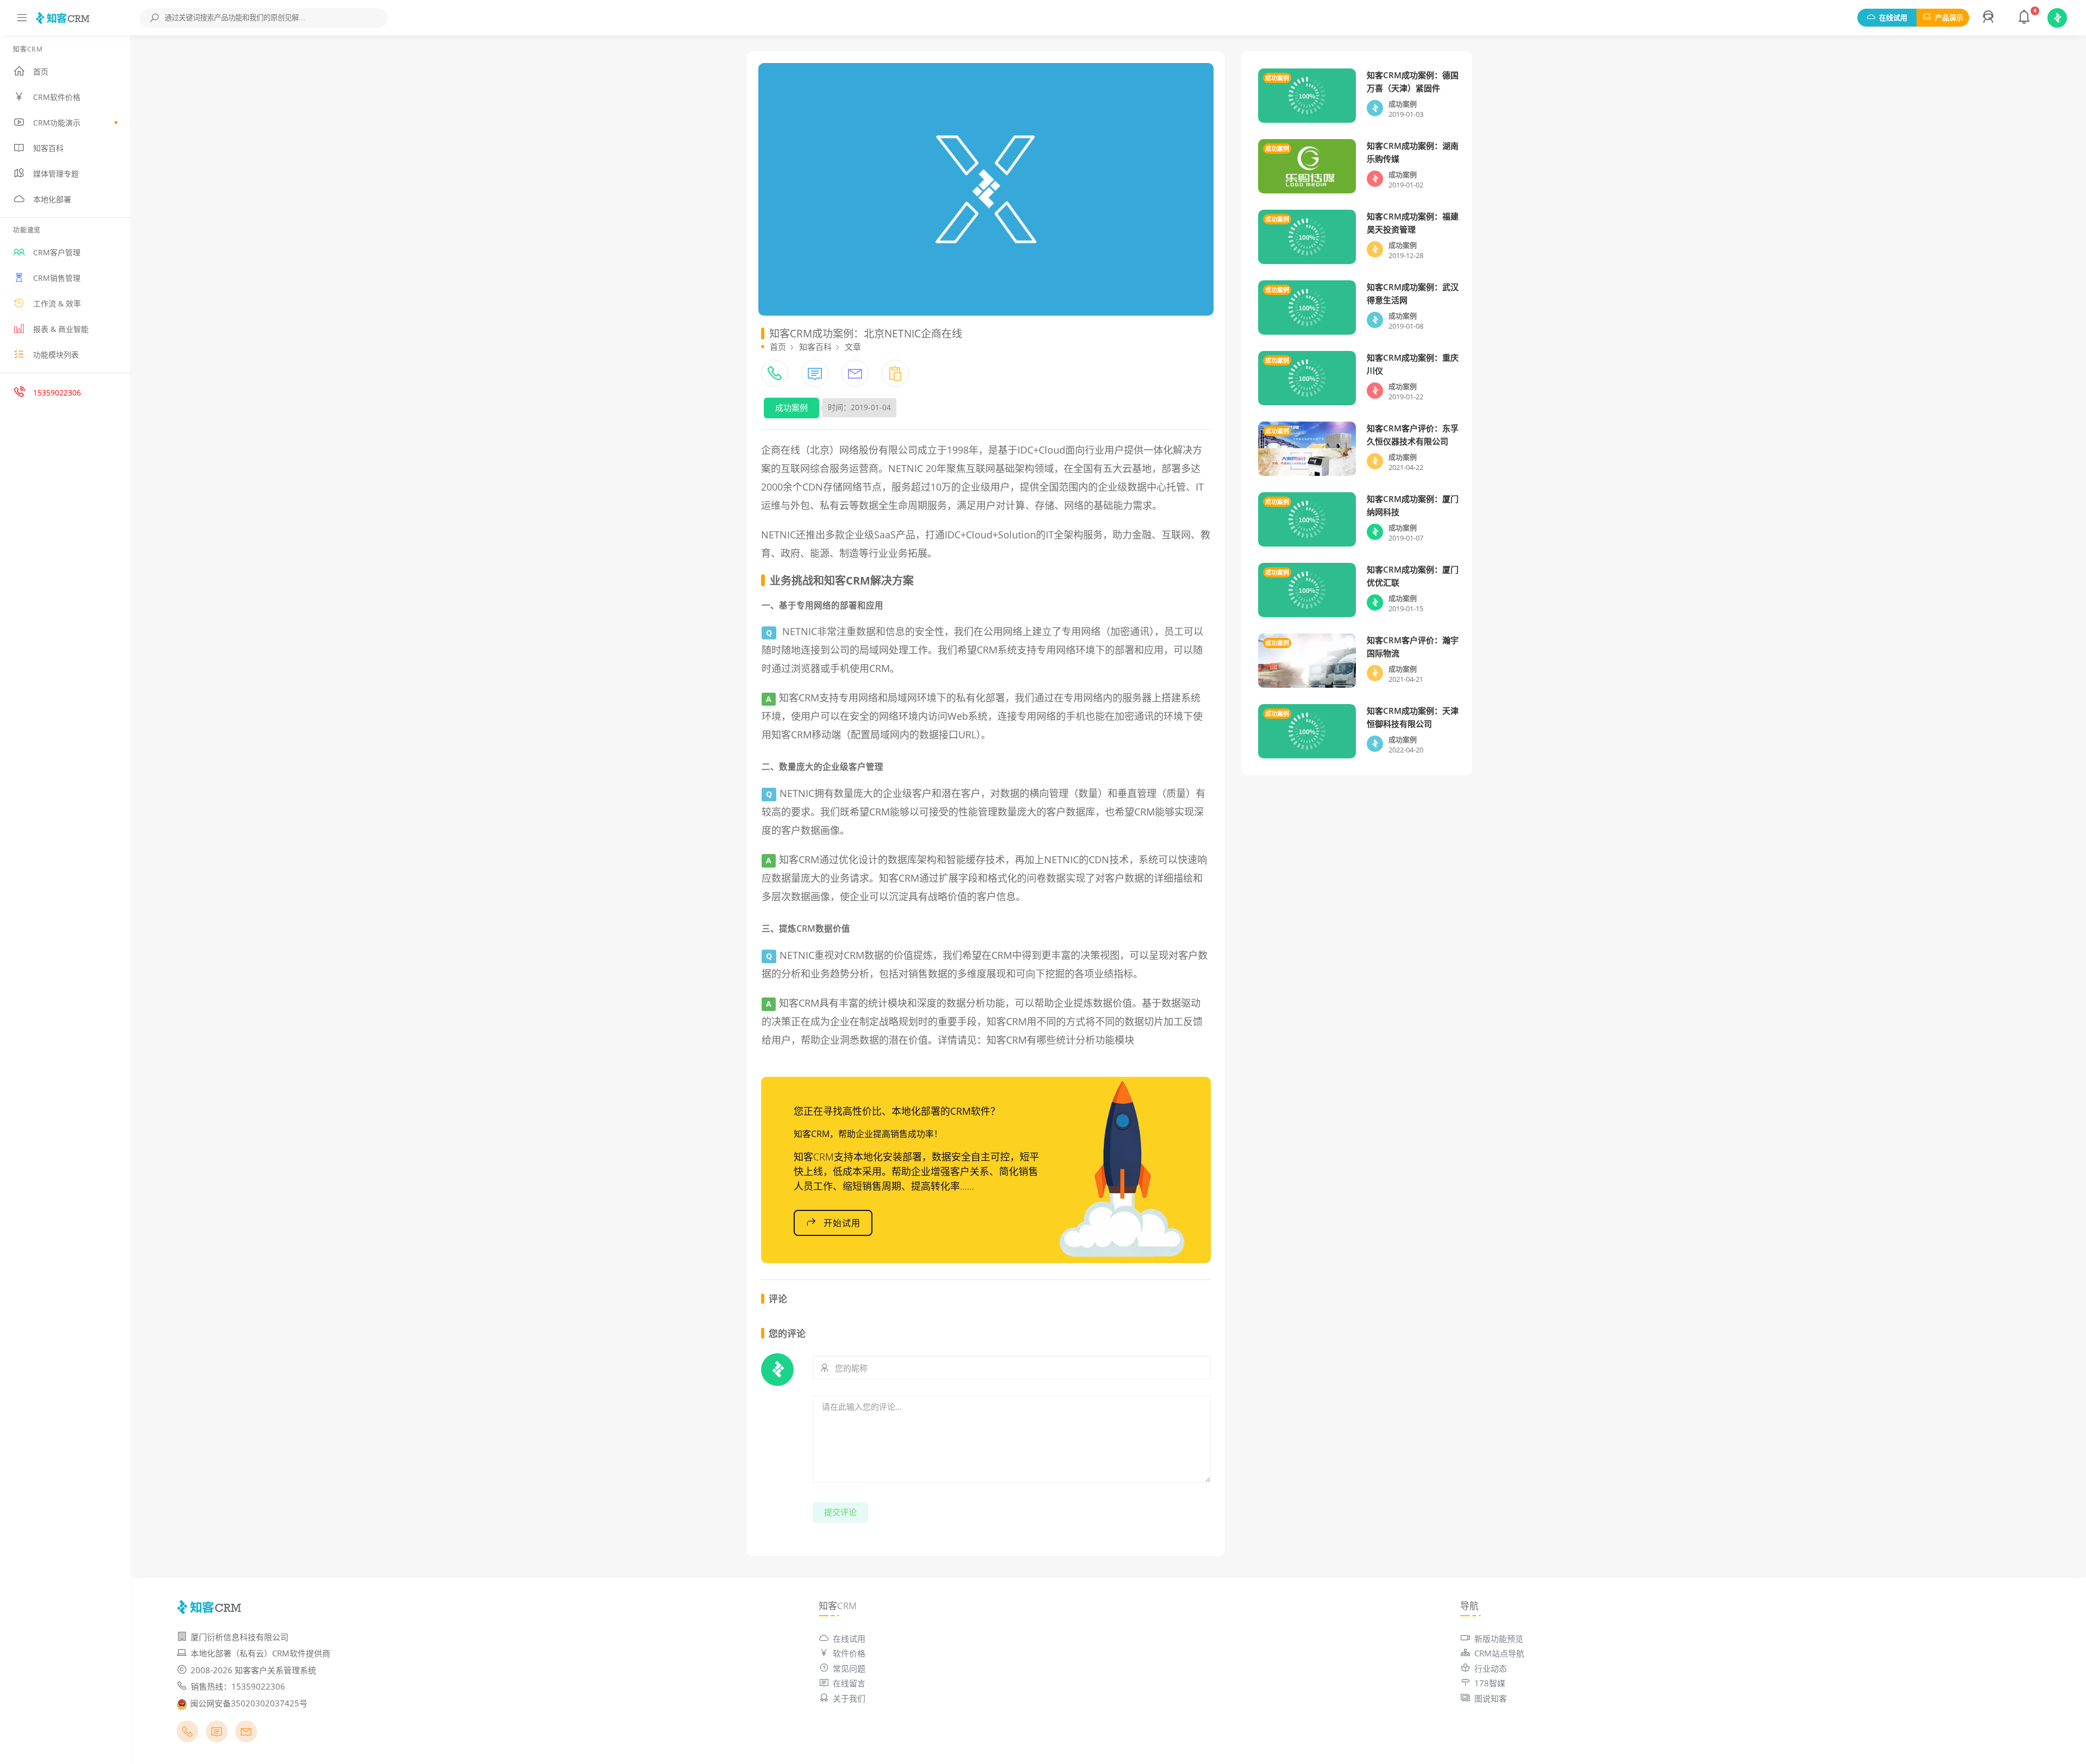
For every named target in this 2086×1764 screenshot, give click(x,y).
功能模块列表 (56, 354)
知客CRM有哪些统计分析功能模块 (1060, 1040)
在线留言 (849, 1683)
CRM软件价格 (57, 97)
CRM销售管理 (57, 278)
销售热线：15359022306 (238, 1686)
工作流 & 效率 (57, 303)
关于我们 (849, 1698)
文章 (853, 347)
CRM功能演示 (57, 123)
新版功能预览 (1499, 1639)
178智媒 (1490, 1683)
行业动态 (1491, 1668)
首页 (41, 71)
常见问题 (849, 1668)
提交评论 (840, 1512)
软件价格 (849, 1653)
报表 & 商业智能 (61, 329)
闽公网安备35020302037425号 (249, 1703)
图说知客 (1491, 1698)
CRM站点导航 (1499, 1653)
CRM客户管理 (57, 252)
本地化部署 (52, 199)
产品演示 (1949, 17)
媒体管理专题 (56, 174)
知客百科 (48, 148)
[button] (1990, 18)
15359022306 (57, 393)
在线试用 (1893, 17)
